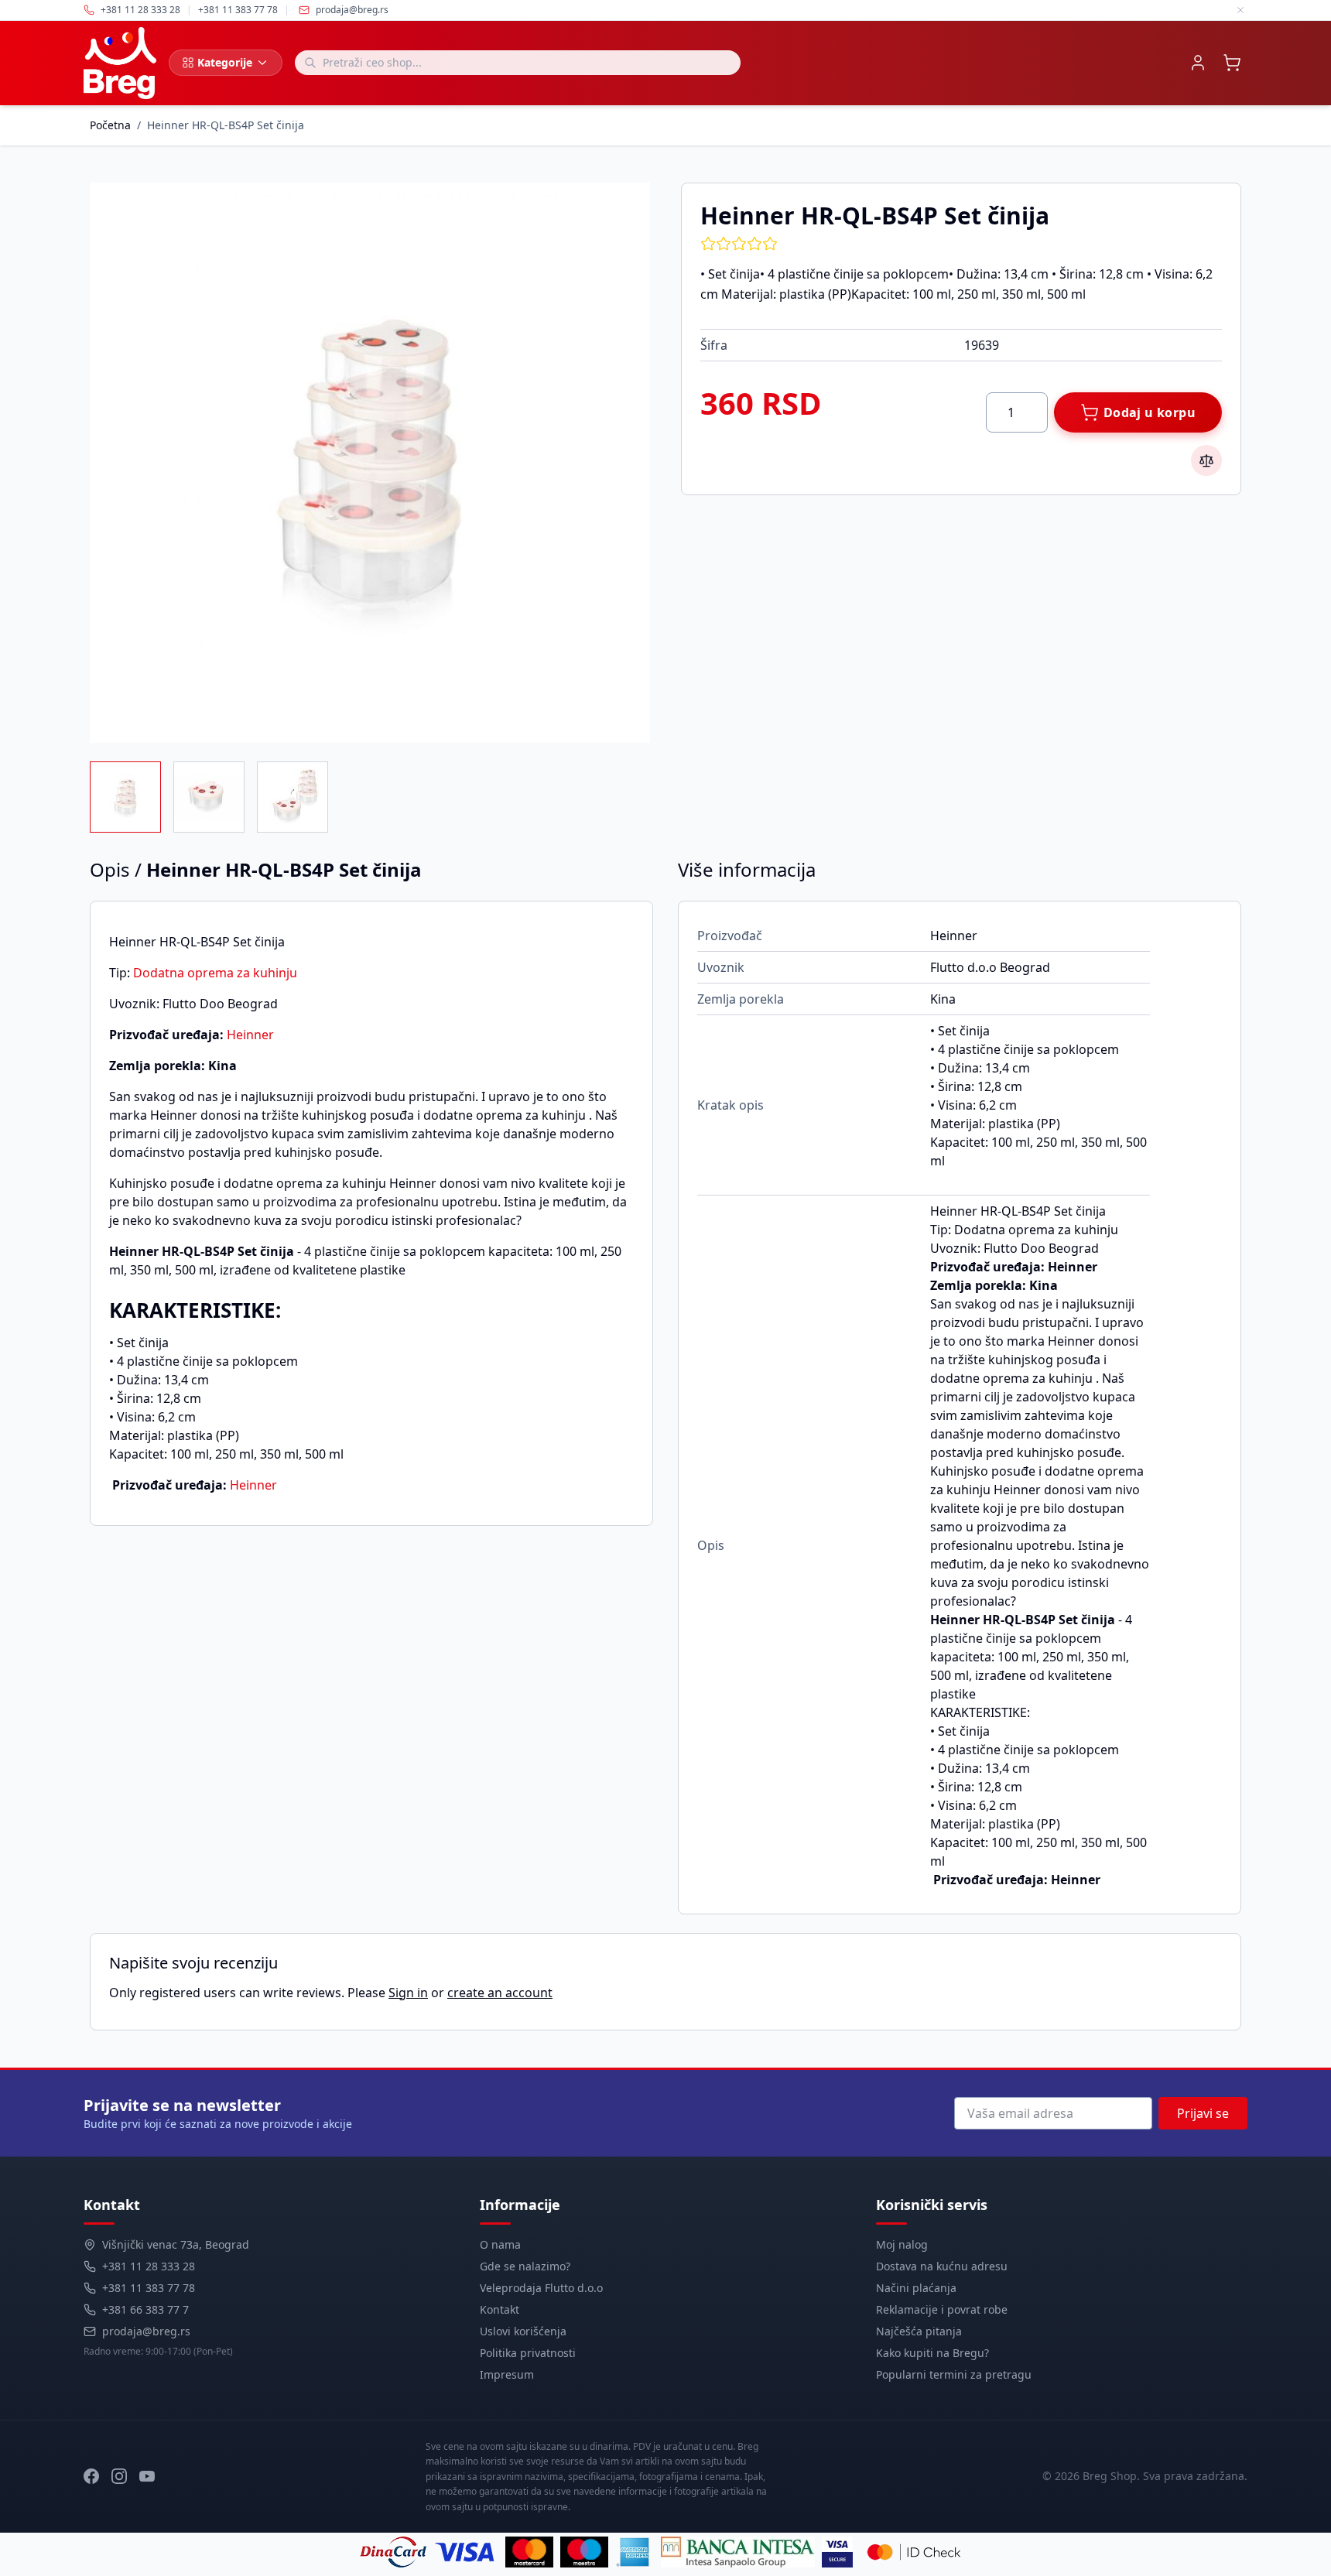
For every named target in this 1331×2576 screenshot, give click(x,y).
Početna (110, 125)
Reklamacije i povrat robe (942, 2309)
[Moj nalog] (1198, 63)
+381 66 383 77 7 (145, 2309)
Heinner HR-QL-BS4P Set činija (226, 125)
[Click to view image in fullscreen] (370, 463)
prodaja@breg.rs (352, 10)
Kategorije (225, 62)
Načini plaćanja (916, 2288)
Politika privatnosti (528, 2353)
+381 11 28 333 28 (149, 2266)
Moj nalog (902, 2244)
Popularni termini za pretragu (954, 2374)
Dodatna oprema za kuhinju (215, 973)
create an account (500, 1993)
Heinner (250, 1035)
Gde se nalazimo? (525, 2266)
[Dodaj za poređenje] (1206, 460)
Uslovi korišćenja (523, 2331)
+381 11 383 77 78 (149, 2288)
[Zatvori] (1240, 10)
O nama (500, 2244)
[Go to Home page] (120, 63)
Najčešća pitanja (919, 2331)
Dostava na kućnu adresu (942, 2266)
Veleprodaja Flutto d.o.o (541, 2288)
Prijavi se (1203, 2113)
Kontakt (500, 2309)
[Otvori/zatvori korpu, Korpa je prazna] (1232, 63)
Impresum (507, 2374)
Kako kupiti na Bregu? (932, 2353)
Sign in (408, 1993)
